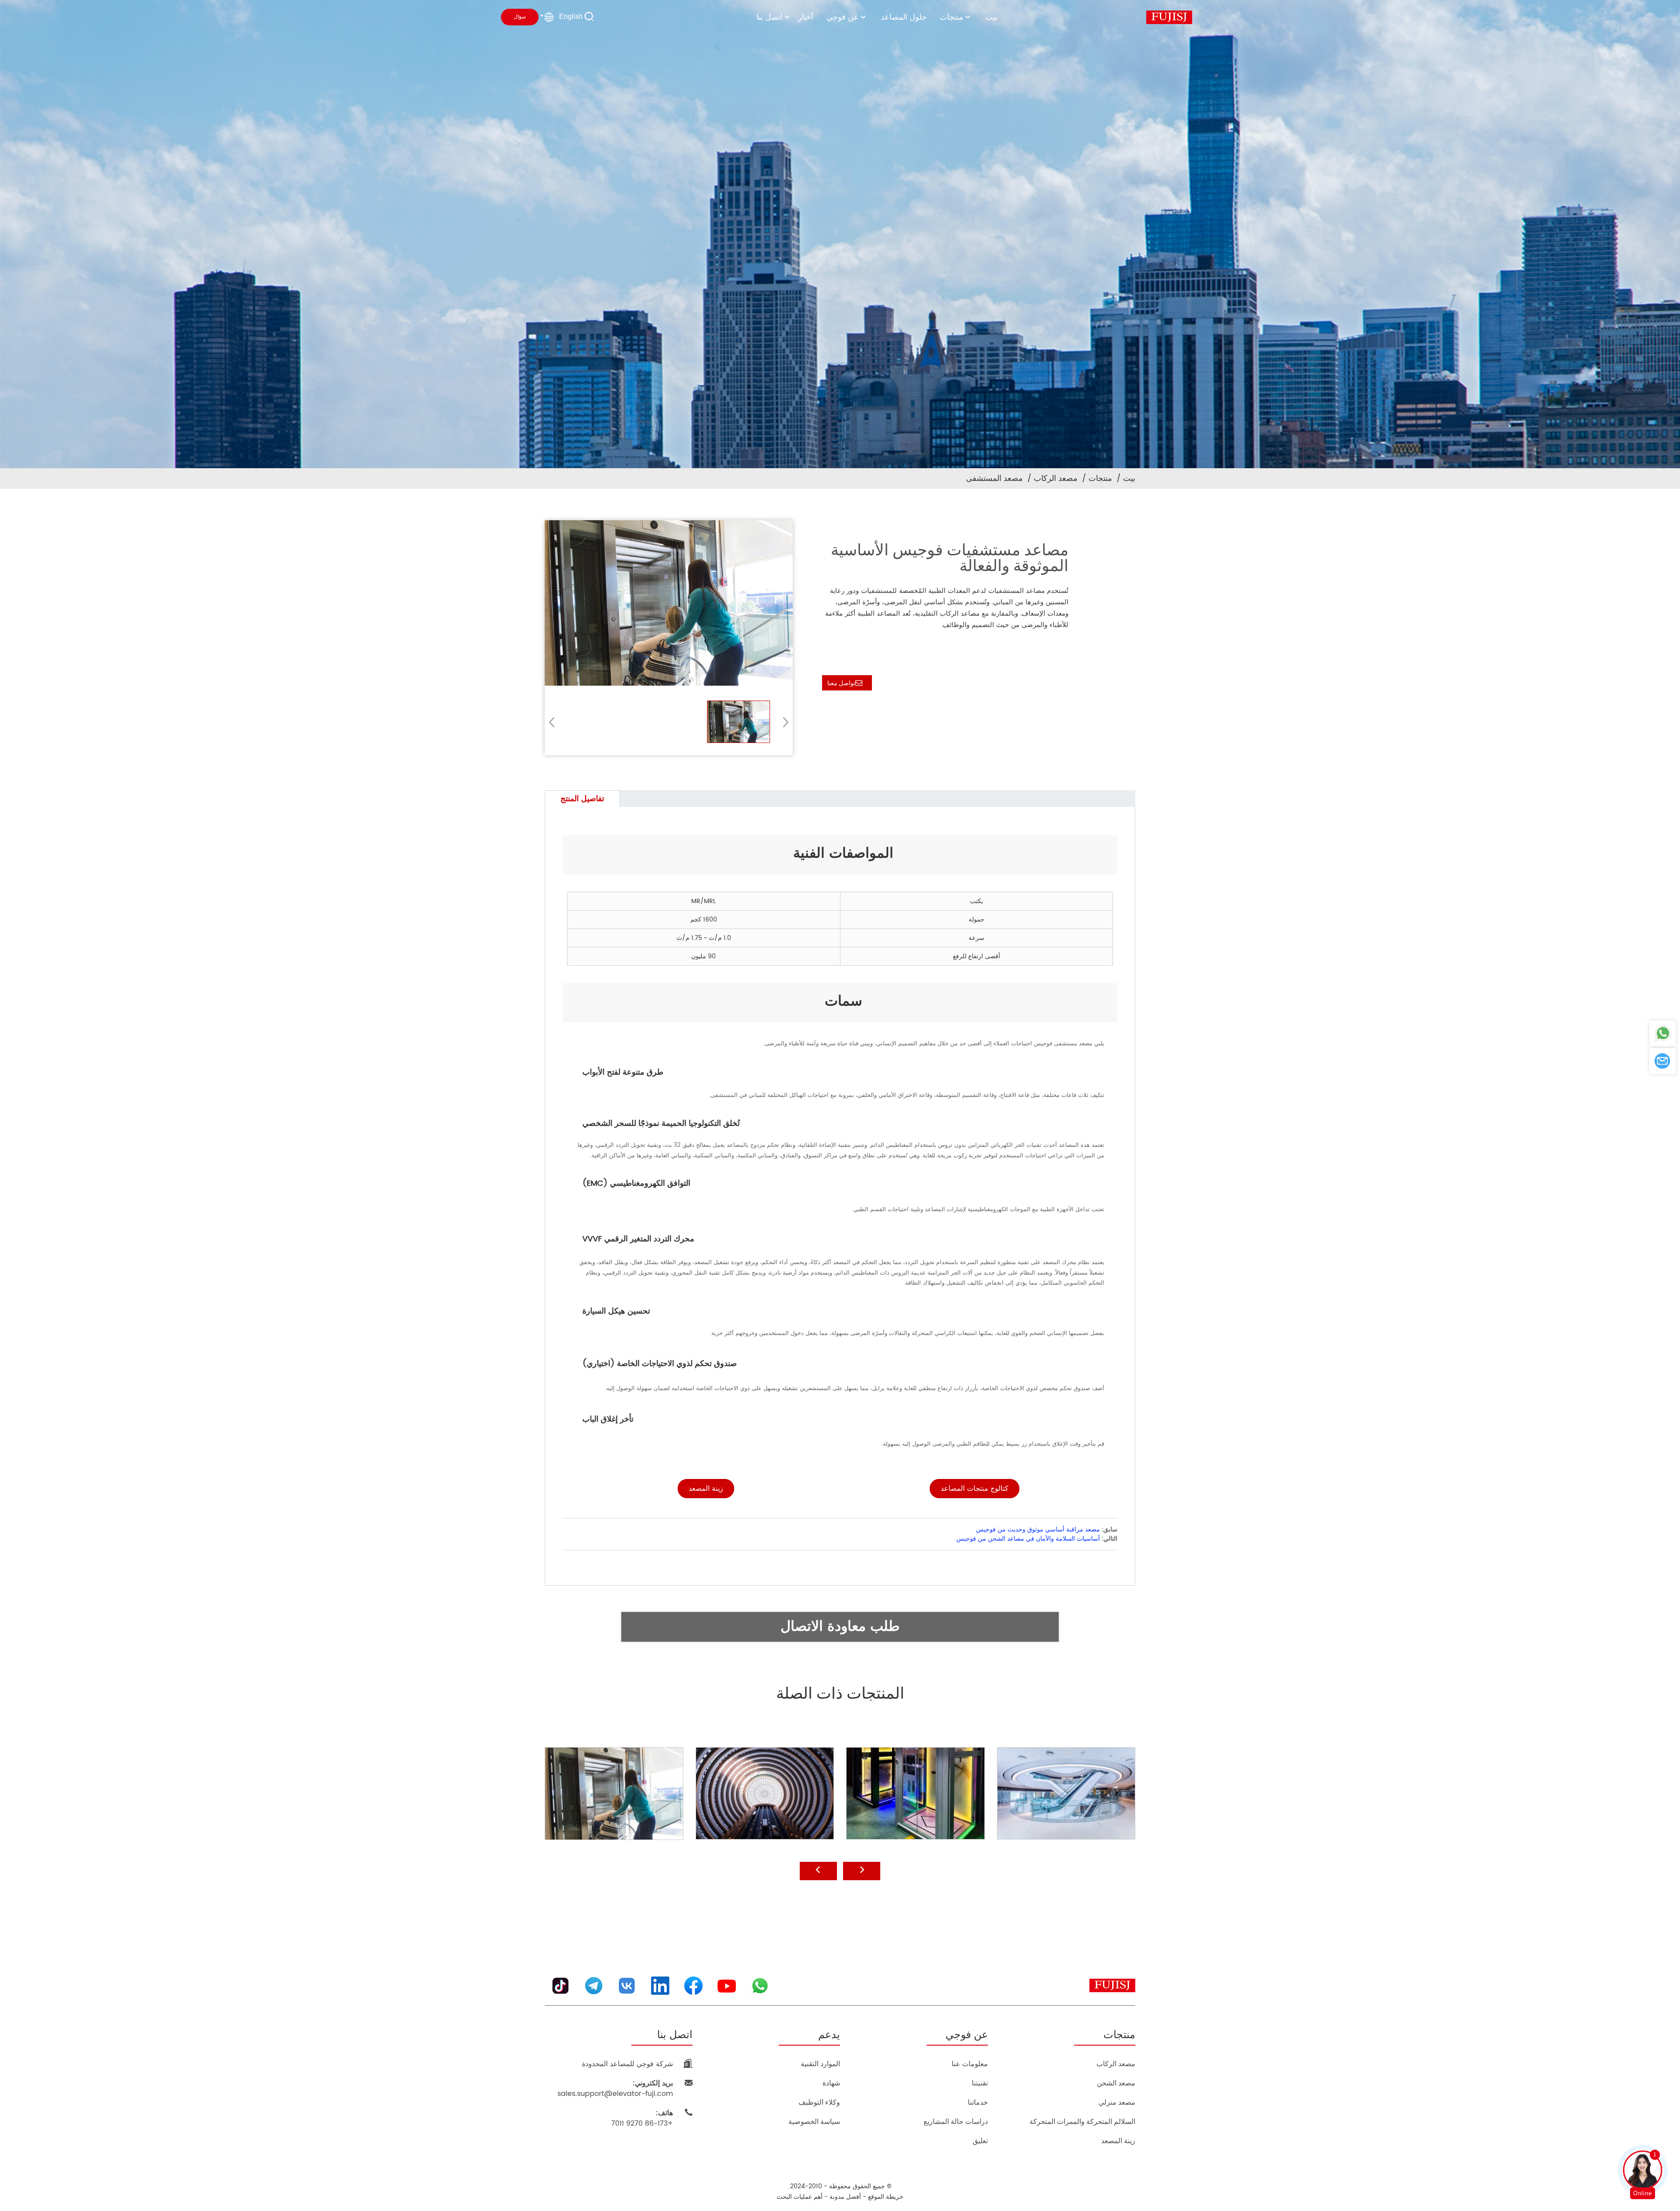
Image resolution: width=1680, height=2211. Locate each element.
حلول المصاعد (904, 17)
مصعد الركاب (1056, 478)
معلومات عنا (970, 2064)
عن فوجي (843, 17)
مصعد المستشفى (994, 478)
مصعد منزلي (1117, 2102)
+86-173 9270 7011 (642, 2118)
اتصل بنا (770, 17)
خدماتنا (978, 2102)
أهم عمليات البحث (800, 2197)
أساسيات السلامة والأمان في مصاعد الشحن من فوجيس (1028, 1539)
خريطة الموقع (886, 2197)
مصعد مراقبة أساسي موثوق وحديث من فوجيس (1038, 1529)
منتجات (952, 17)
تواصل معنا (841, 683)
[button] (783, 722)
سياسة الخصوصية (814, 2122)
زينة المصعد (1118, 2141)
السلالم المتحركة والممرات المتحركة (1082, 2122)
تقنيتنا (980, 2083)
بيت (991, 17)
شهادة (831, 2083)
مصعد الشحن (1116, 2083)
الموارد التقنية (820, 2064)
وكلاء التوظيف (819, 2102)
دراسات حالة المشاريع (956, 2122)
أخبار (806, 17)
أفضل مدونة (845, 2197)
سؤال (520, 17)
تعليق (980, 2141)
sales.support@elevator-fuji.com (615, 2088)
